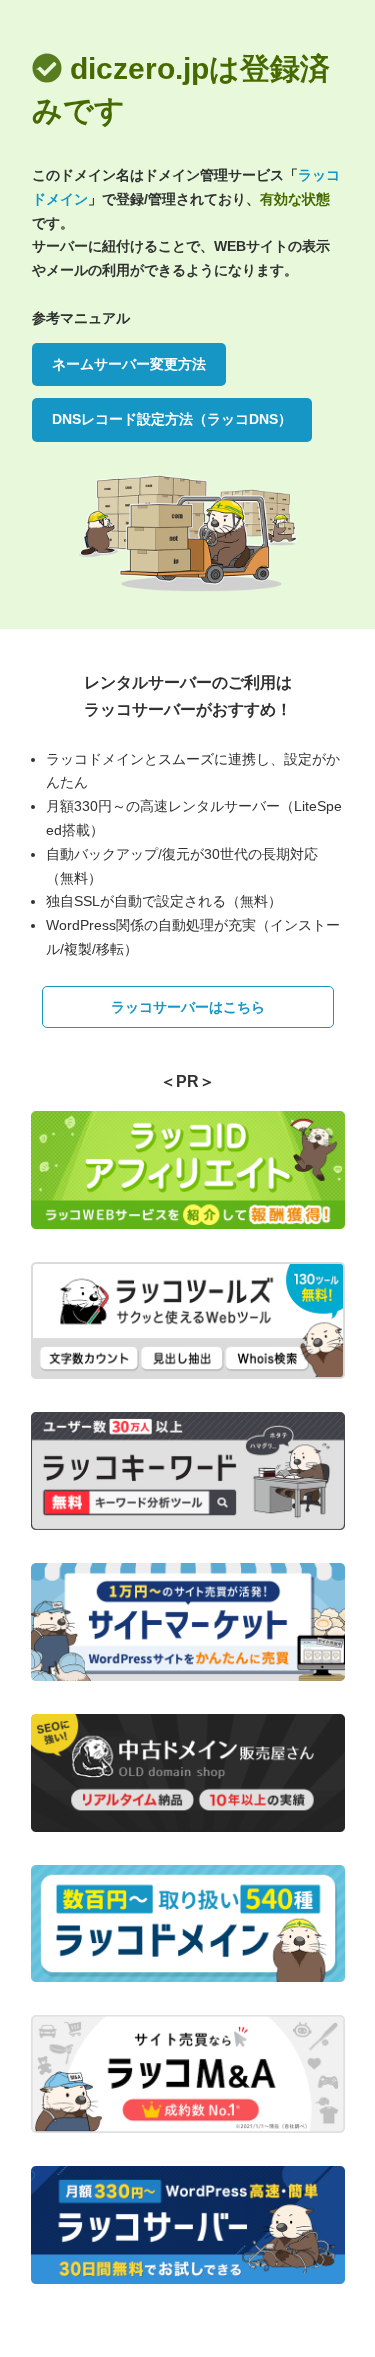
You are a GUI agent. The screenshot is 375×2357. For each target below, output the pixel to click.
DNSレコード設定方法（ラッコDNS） (172, 419)
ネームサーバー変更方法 (129, 364)
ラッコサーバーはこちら (188, 1007)
